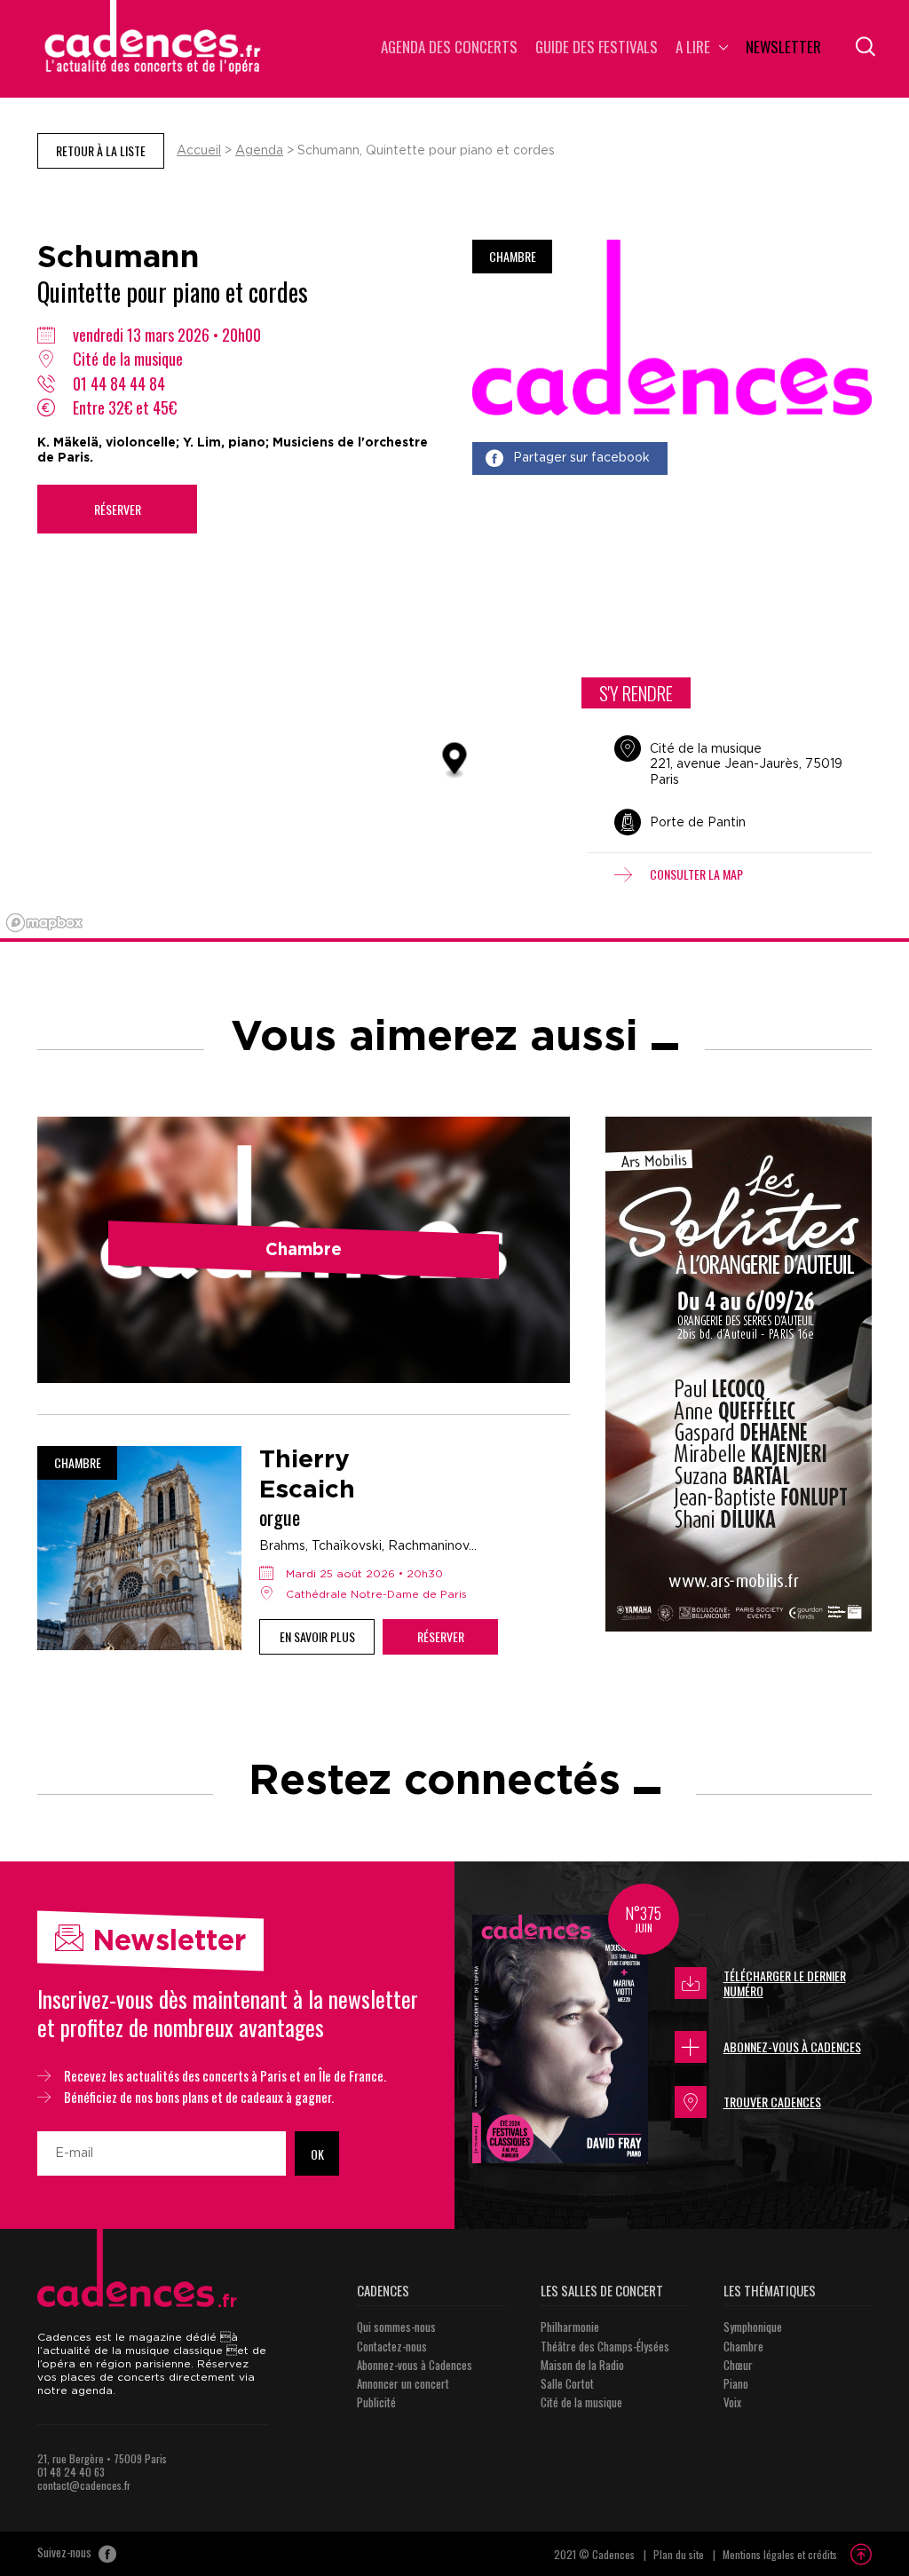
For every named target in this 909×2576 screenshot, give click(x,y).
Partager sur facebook (581, 458)
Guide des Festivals (597, 48)
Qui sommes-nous (396, 2327)
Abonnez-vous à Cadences (792, 2047)
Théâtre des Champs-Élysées (605, 2346)
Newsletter (783, 48)
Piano (736, 2383)
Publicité (376, 2402)
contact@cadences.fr (84, 2485)
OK (317, 2154)
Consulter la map (696, 874)
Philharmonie (570, 2327)
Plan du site (679, 2554)
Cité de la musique (581, 2402)
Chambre (743, 2346)
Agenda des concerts (449, 48)
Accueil (199, 151)
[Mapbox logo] (44, 923)
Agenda (259, 151)
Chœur (738, 2365)
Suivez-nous (66, 2553)
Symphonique (753, 2327)
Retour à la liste (101, 150)
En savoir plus (317, 1636)
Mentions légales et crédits (780, 2554)
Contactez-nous (392, 2346)
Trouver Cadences (772, 2102)
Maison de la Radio (582, 2365)
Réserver (118, 509)
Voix (732, 2402)
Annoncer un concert (403, 2383)
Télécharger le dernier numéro (785, 1983)
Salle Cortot (567, 2383)
